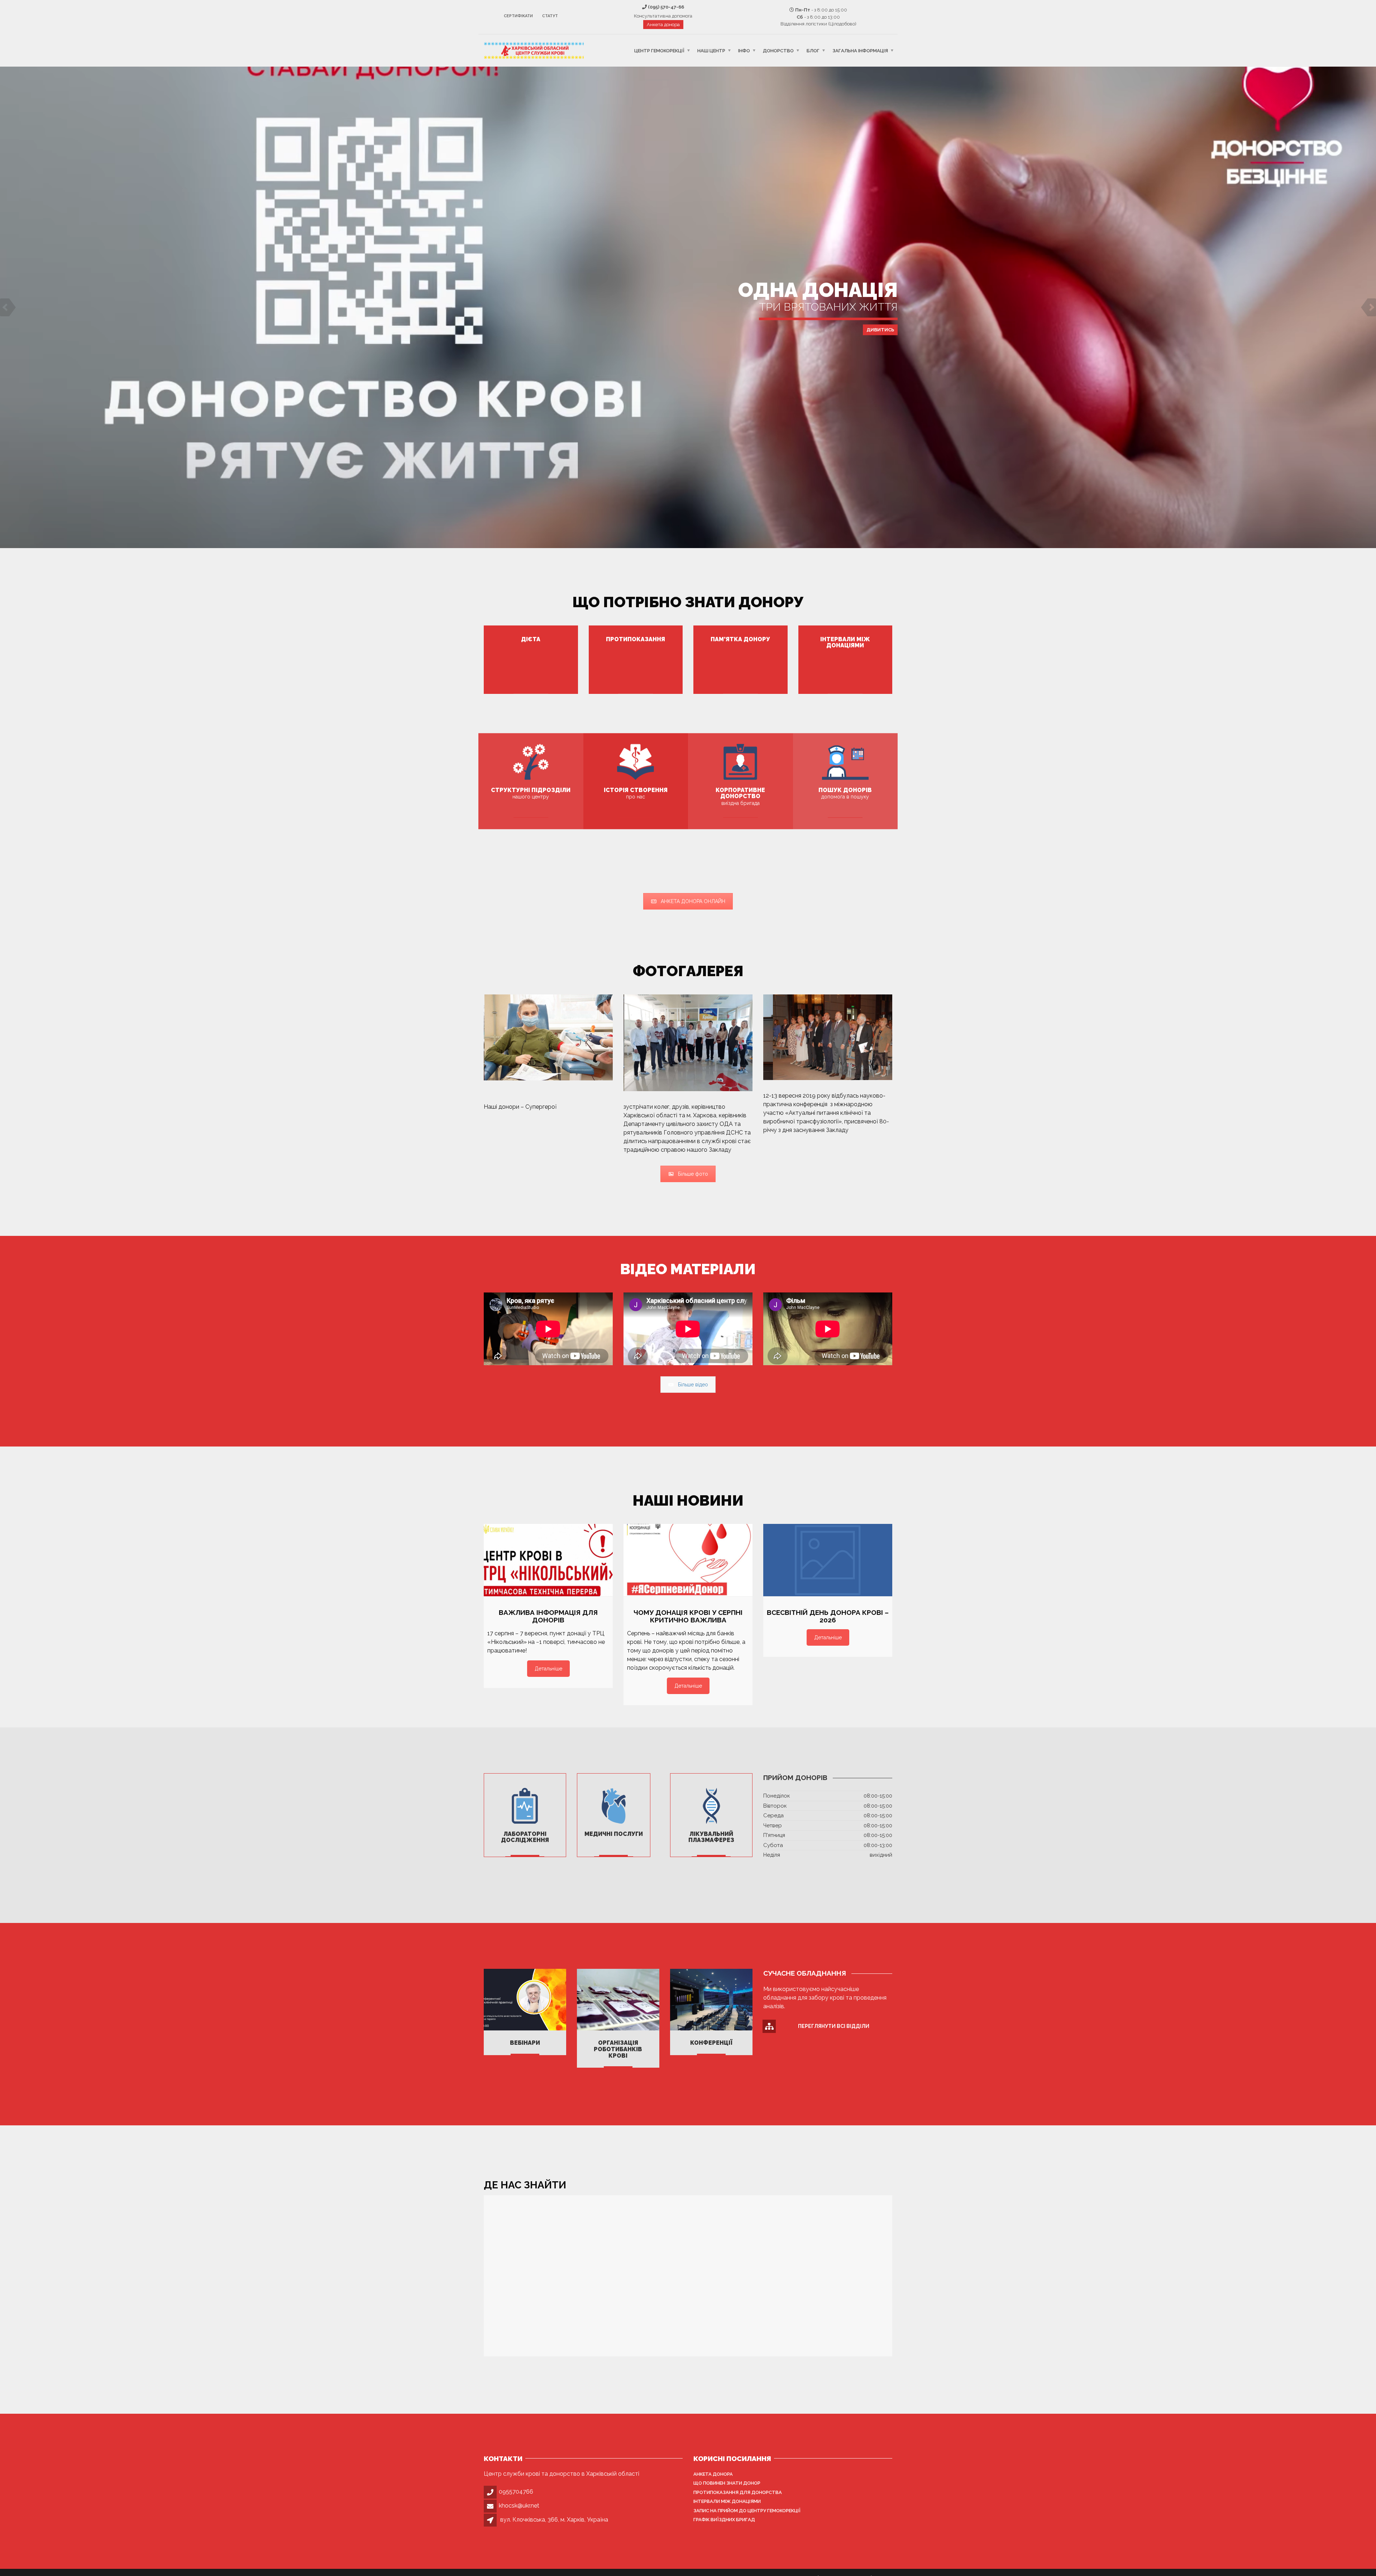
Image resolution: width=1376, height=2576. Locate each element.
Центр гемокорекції (659, 50)
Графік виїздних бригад (724, 2520)
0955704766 (516, 2492)
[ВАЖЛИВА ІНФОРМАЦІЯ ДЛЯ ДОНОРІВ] (548, 1560)
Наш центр (711, 50)
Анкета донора (663, 25)
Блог (813, 50)
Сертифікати (518, 16)
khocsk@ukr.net (519, 2506)
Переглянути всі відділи (834, 2026)
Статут (550, 16)
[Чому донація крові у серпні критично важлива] (688, 1560)
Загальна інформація (860, 50)
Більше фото (693, 1174)
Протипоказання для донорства (738, 2492)
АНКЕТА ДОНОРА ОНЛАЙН (693, 901)
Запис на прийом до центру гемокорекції (747, 2511)
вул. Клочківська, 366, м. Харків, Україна (554, 2520)
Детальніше (688, 417)
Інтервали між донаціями (727, 2501)
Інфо (744, 50)
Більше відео (693, 1385)
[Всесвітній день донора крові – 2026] (828, 1560)
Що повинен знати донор (727, 2483)
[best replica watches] (557, 1107)
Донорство (778, 50)
